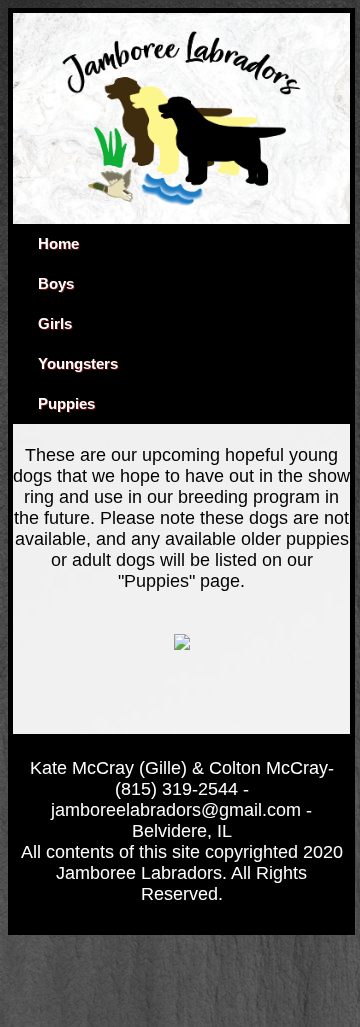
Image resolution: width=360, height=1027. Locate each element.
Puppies (66, 404)
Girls (55, 324)
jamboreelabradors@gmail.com (176, 810)
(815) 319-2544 (176, 789)
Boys (56, 284)
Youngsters (78, 364)
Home (58, 244)
